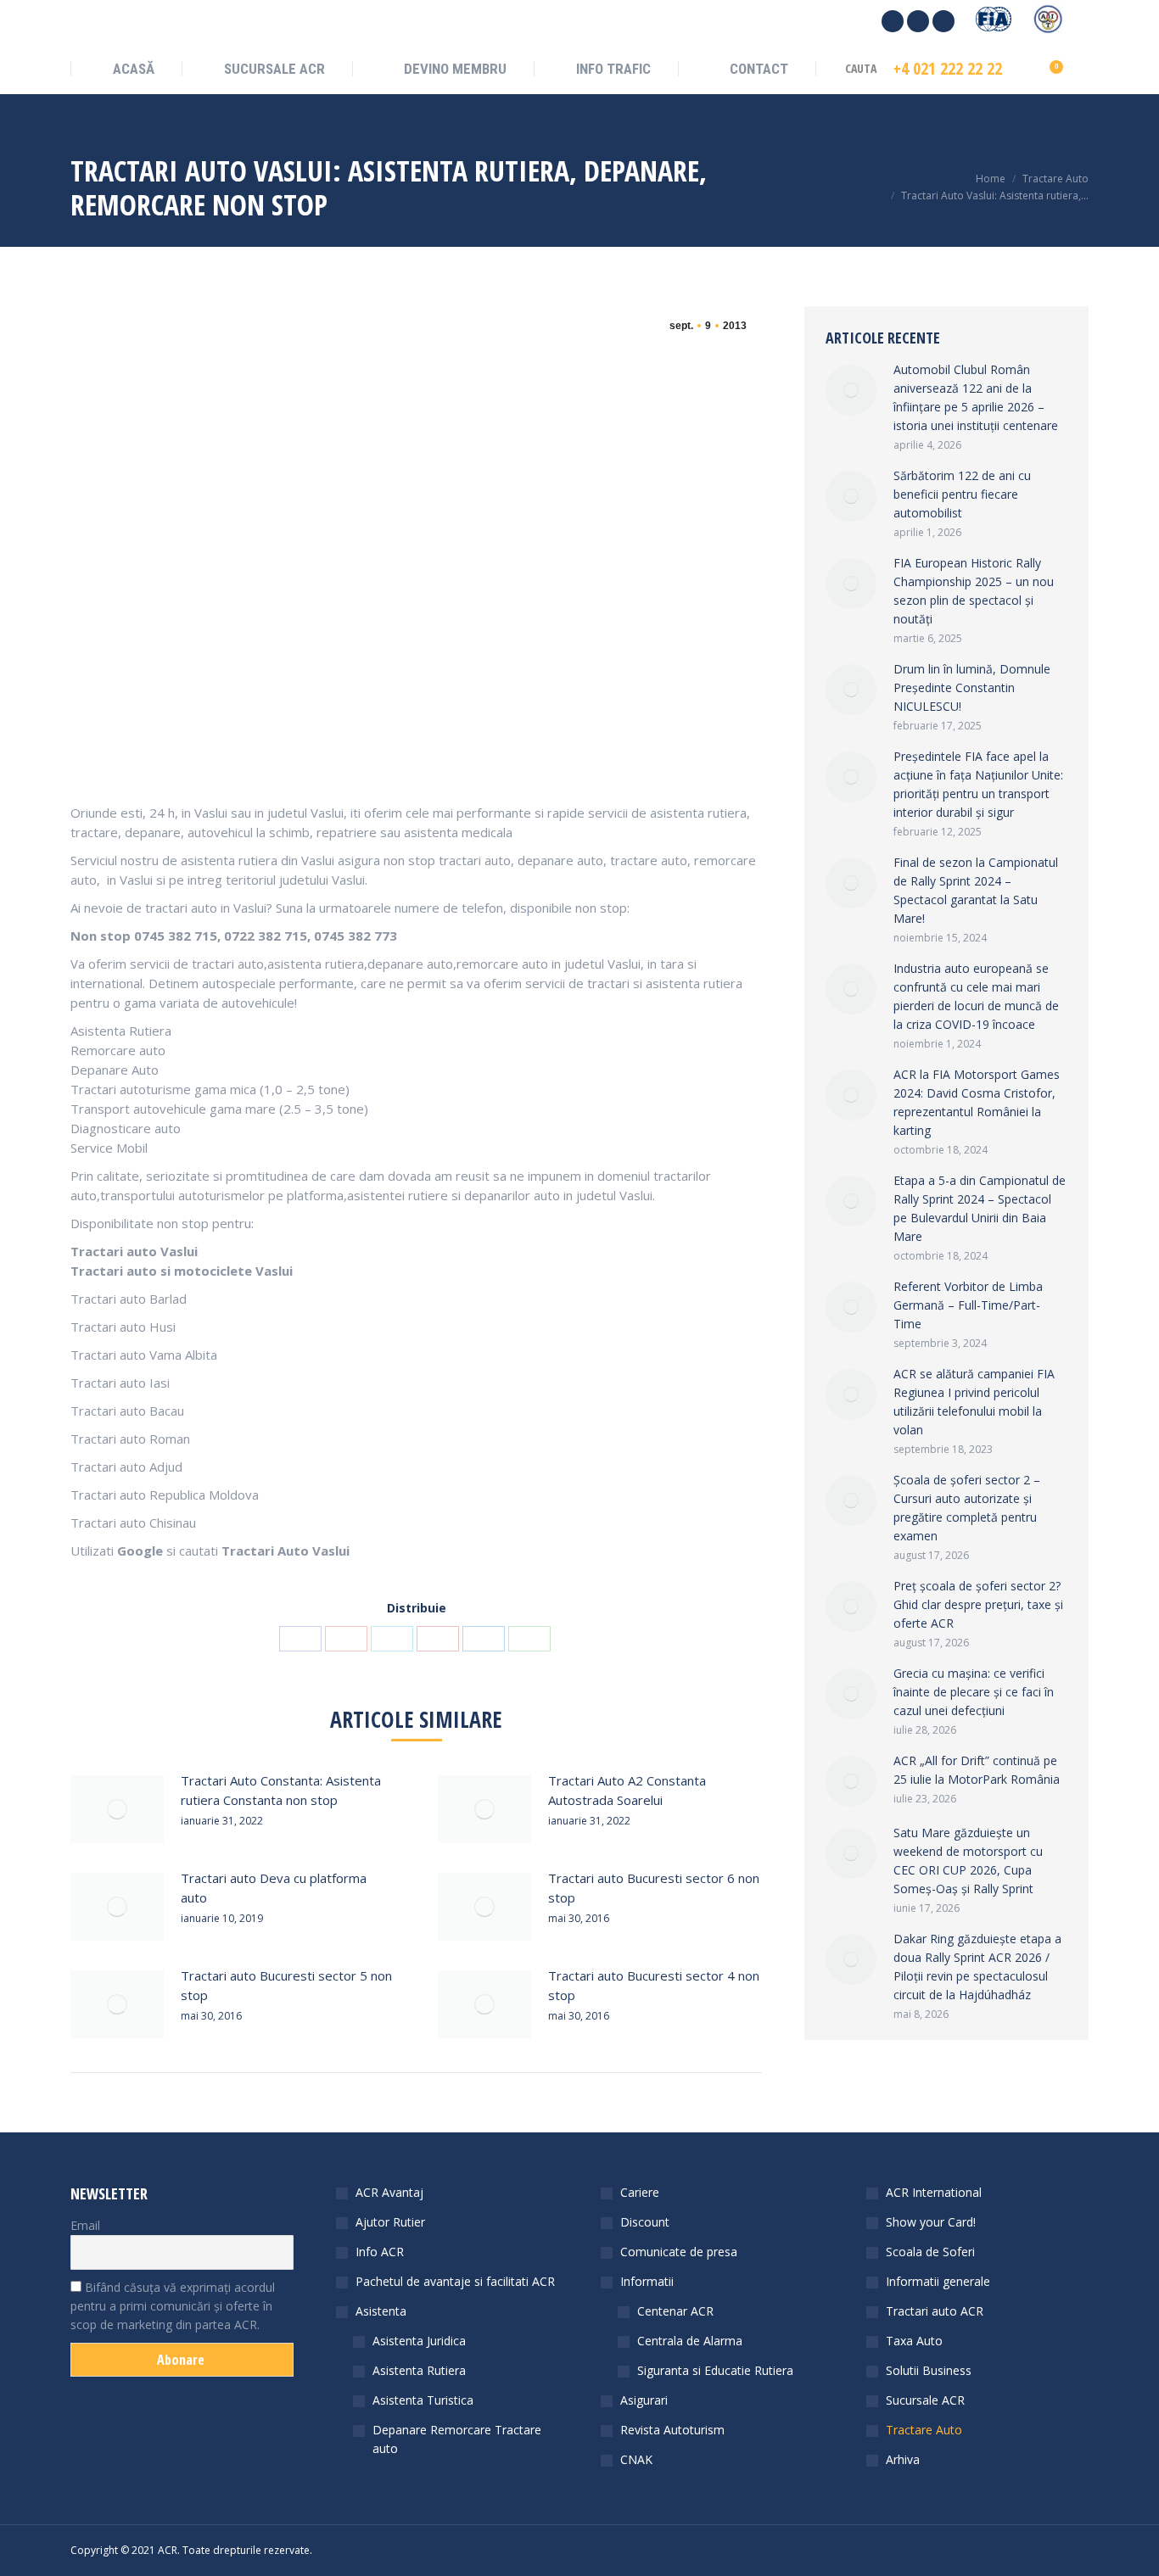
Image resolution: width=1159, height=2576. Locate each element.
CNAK (636, 2459)
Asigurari (644, 2400)
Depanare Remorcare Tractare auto (457, 2439)
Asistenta (381, 2311)
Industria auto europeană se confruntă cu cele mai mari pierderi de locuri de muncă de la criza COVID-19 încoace (976, 996)
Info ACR (380, 2252)
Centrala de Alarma (690, 2341)
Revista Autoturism (672, 2430)
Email (85, 2225)
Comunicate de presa (679, 2252)
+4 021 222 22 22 (948, 69)
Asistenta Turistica (423, 2400)
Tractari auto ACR (935, 2311)
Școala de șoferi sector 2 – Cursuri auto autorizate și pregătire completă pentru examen (967, 1508)
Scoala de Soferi (930, 2252)
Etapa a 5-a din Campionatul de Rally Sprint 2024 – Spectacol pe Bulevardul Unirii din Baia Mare (980, 1208)
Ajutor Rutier (390, 2222)
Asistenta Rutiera (419, 2370)
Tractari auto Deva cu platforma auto (274, 1888)
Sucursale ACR (925, 2400)
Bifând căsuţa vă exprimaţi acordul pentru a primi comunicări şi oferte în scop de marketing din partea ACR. (173, 2306)
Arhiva (903, 2459)
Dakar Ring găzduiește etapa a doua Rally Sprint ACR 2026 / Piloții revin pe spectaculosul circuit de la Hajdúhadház (977, 1967)
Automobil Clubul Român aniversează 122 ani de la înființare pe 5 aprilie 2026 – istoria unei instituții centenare (976, 397)
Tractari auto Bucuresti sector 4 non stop (654, 1985)
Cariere (640, 2192)
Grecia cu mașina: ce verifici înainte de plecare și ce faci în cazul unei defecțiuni (974, 1692)
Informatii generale (938, 2281)
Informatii (647, 2281)
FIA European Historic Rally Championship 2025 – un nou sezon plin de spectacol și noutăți (974, 591)
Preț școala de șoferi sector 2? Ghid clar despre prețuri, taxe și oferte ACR (978, 1604)
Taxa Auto (914, 2341)
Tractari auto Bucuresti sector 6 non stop (654, 1888)
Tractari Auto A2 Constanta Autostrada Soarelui (627, 1790)
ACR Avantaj (389, 2192)
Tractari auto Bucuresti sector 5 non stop (286, 1985)
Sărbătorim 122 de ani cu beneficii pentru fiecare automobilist (962, 494)
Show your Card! (931, 2222)
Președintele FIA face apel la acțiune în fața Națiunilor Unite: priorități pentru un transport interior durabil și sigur (978, 784)
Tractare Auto (1055, 179)
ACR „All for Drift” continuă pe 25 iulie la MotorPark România (977, 1770)
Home (991, 179)
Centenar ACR (675, 2311)
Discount (645, 2222)
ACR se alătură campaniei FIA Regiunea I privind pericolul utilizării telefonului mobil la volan (974, 1402)
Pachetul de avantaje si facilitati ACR (455, 2281)
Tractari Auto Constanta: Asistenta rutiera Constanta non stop (281, 1790)
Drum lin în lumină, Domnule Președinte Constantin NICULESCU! (972, 687)
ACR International (934, 2192)
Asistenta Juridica (419, 2341)
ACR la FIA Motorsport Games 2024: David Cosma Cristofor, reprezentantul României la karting (977, 1102)
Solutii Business (929, 2370)
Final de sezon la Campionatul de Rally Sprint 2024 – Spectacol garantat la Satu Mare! (976, 890)
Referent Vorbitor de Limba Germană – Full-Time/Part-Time (968, 1305)
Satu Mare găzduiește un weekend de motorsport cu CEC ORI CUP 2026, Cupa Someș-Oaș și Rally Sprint (968, 1861)
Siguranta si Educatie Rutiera (715, 2370)
